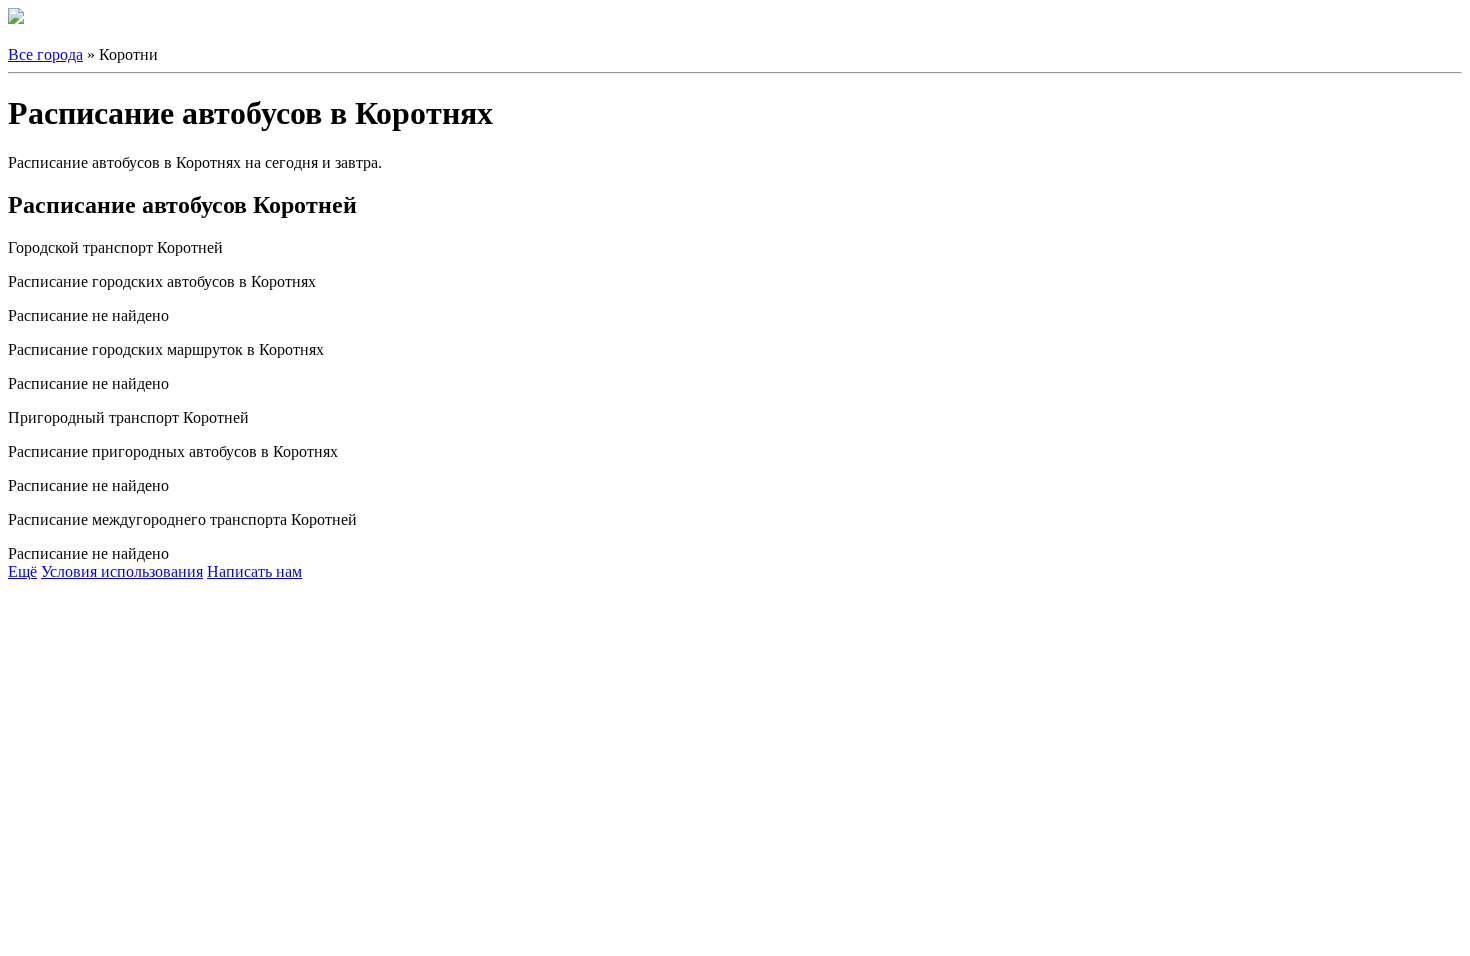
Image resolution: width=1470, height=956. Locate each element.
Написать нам (254, 571)
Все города (45, 54)
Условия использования (122, 571)
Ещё (22, 571)
